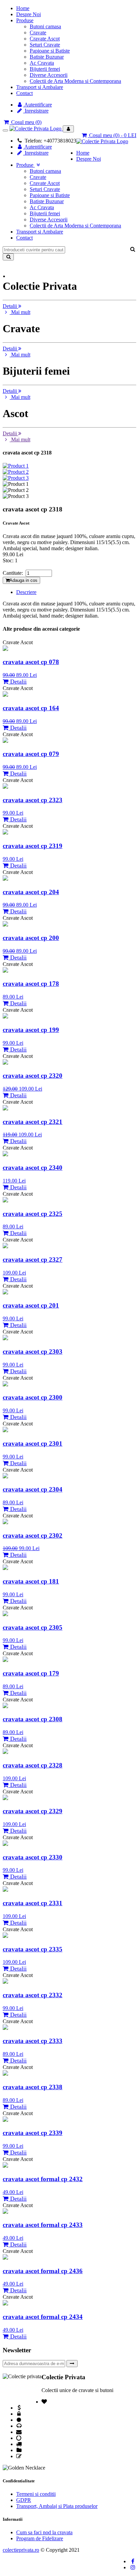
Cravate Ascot (45, 39)
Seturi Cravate (45, 45)
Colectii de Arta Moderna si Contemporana (75, 81)
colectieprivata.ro (21, 2550)
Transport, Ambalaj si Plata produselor (57, 2506)
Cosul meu (26, 122)
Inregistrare (36, 111)
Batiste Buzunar (47, 57)
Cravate (38, 33)
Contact (24, 93)
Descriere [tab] (26, 592)
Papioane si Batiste (50, 51)
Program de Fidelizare (40, 2538)
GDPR (24, 2500)
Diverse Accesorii (49, 75)
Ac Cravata (42, 63)
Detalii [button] (10, 306)
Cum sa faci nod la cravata (44, 2532)
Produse (25, 20)
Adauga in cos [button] (23, 580)
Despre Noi (29, 14)
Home (23, 8)
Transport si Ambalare (40, 87)
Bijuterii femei (45, 69)
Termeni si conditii (36, 2494)
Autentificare (38, 105)
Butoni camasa (45, 26)
